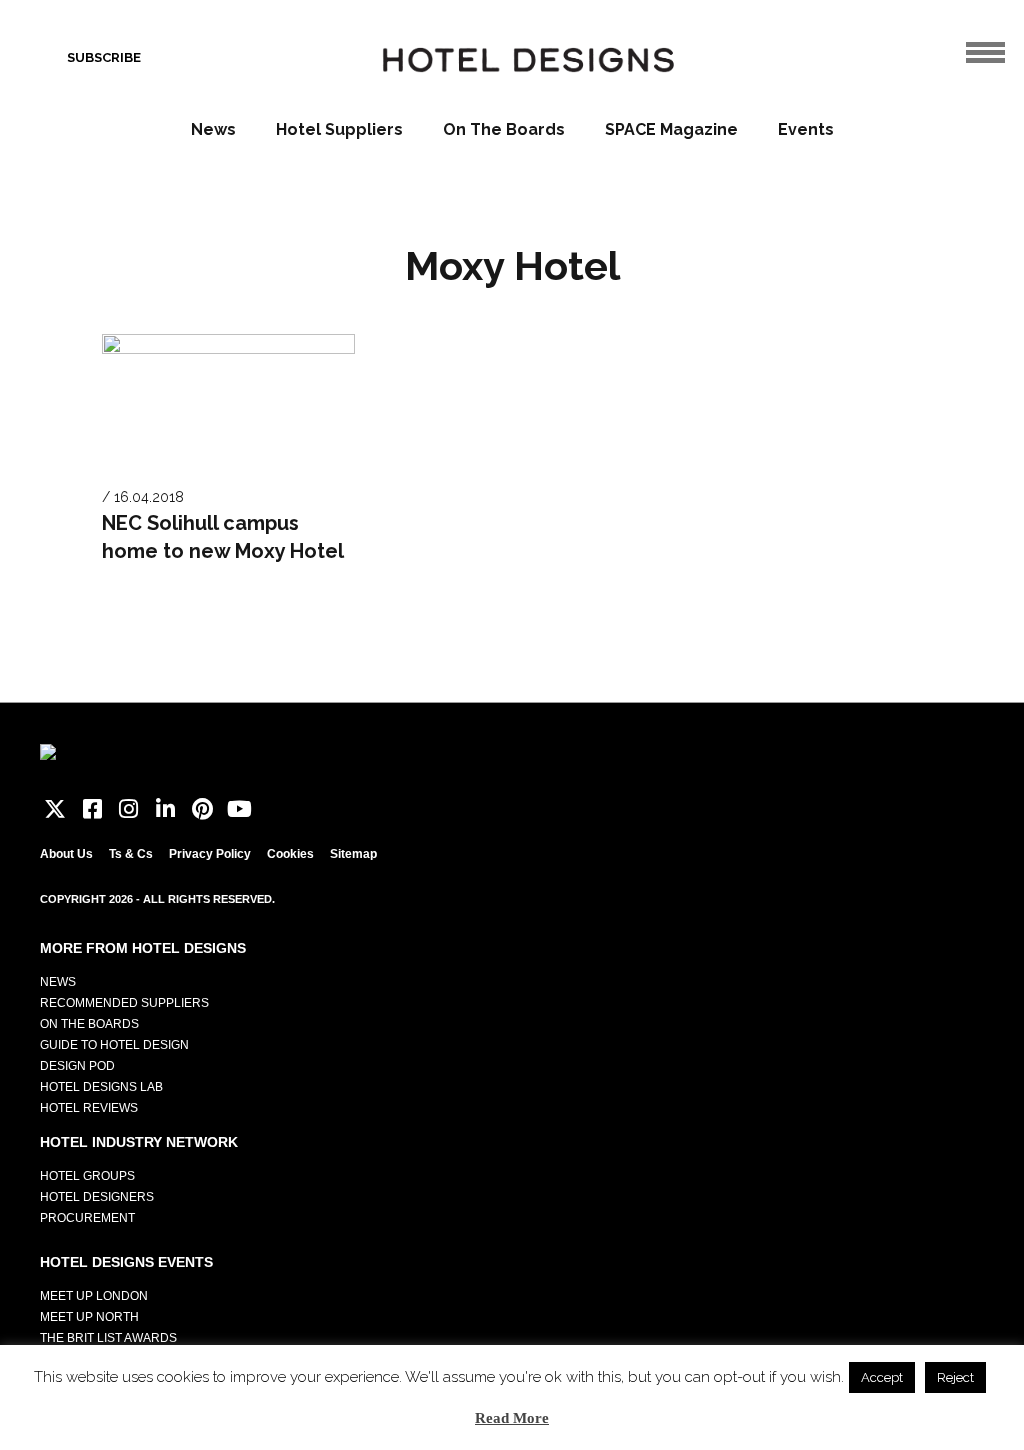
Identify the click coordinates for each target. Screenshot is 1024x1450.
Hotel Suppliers (339, 129)
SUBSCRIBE (104, 57)
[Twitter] (55, 809)
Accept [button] (882, 1377)
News (213, 129)
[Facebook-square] (92, 809)
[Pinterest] (202, 809)
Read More (512, 1418)
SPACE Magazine (671, 129)
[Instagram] (129, 809)
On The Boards (504, 129)
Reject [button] (955, 1377)
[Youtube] (239, 809)
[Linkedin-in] (165, 809)
